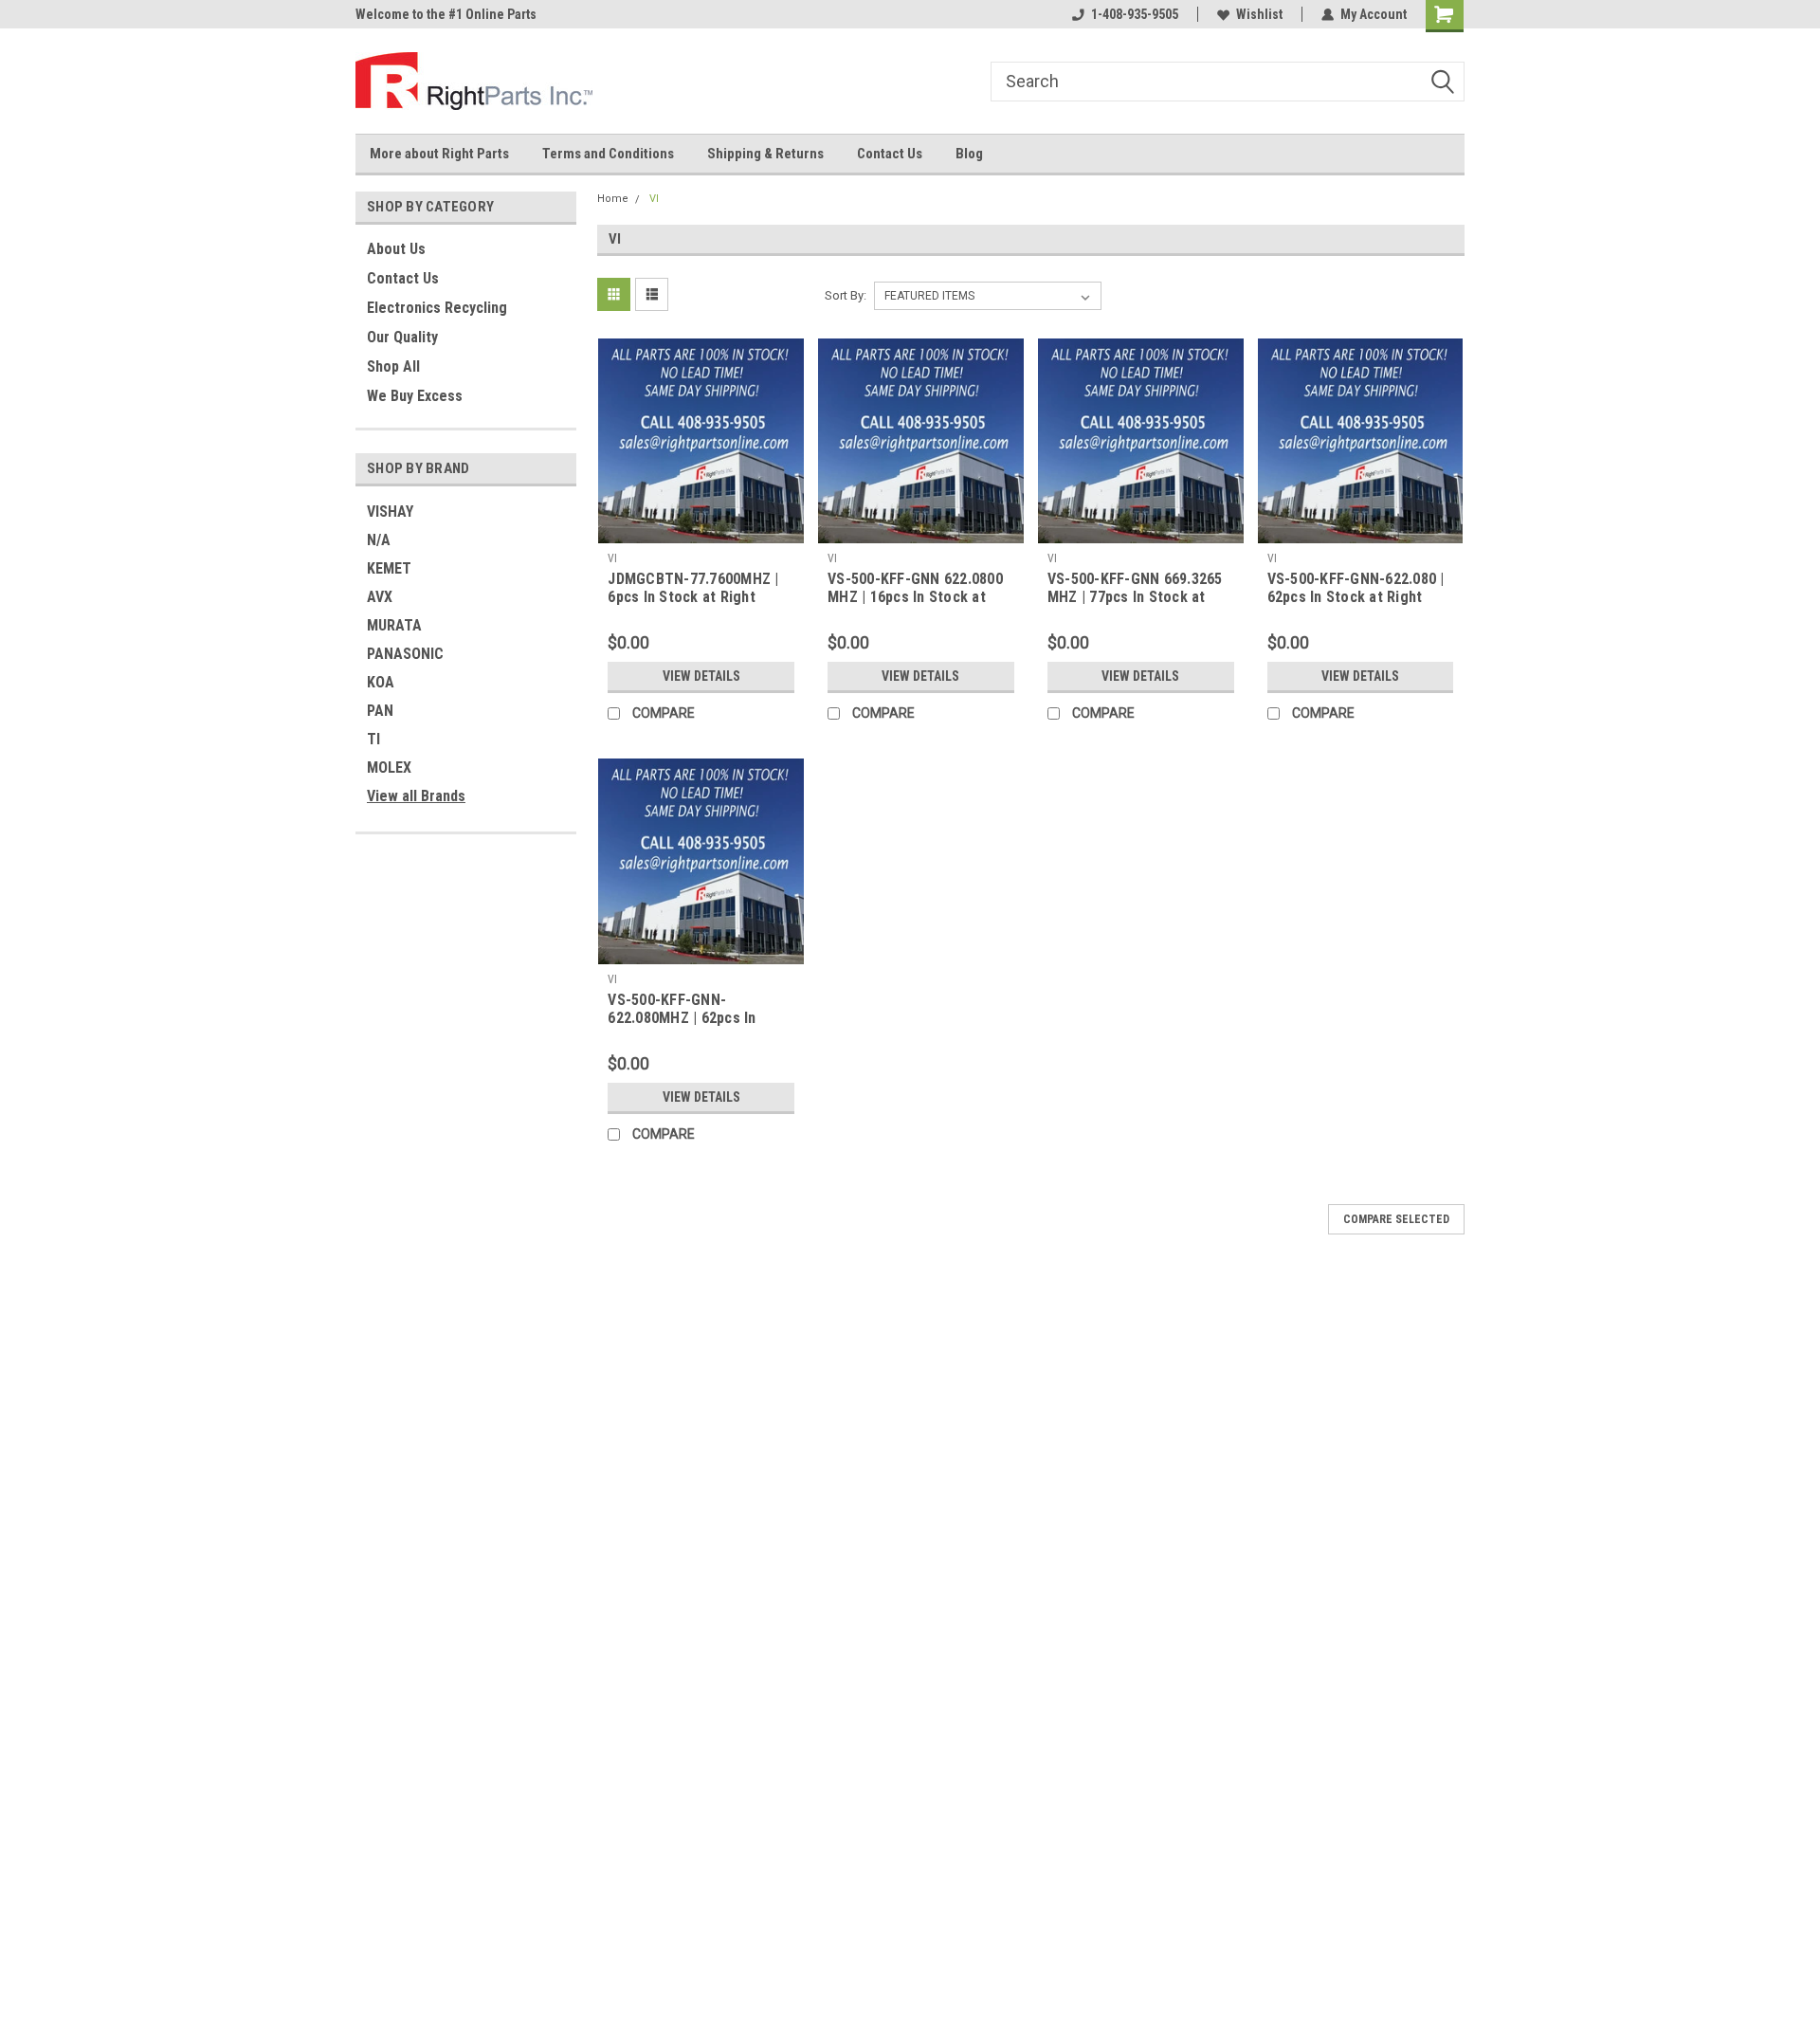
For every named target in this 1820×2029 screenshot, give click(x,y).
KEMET (389, 568)
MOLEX (389, 768)
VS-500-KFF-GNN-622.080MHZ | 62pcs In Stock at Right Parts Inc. (690, 1018)
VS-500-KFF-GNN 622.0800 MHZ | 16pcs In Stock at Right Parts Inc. (915, 597)
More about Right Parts (439, 154)
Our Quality (402, 337)
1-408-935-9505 (1135, 14)
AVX (380, 597)
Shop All (393, 366)
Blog (969, 154)
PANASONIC (405, 654)
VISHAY (390, 512)
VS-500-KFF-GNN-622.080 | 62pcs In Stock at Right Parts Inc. (1356, 597)
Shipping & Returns (765, 154)
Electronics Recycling (437, 308)
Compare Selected (1396, 1219)
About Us (396, 249)
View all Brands (416, 796)
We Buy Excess (415, 396)
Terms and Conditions (608, 154)
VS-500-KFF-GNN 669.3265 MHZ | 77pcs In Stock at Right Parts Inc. (1135, 597)
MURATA (394, 625)
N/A (379, 540)
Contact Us (890, 154)
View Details (701, 676)
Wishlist (1259, 14)
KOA (381, 682)
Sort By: (846, 295)
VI (654, 199)
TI (373, 739)
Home (613, 199)
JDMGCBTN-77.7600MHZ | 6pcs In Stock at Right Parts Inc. (693, 597)
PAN (380, 711)
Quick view (701, 529)
